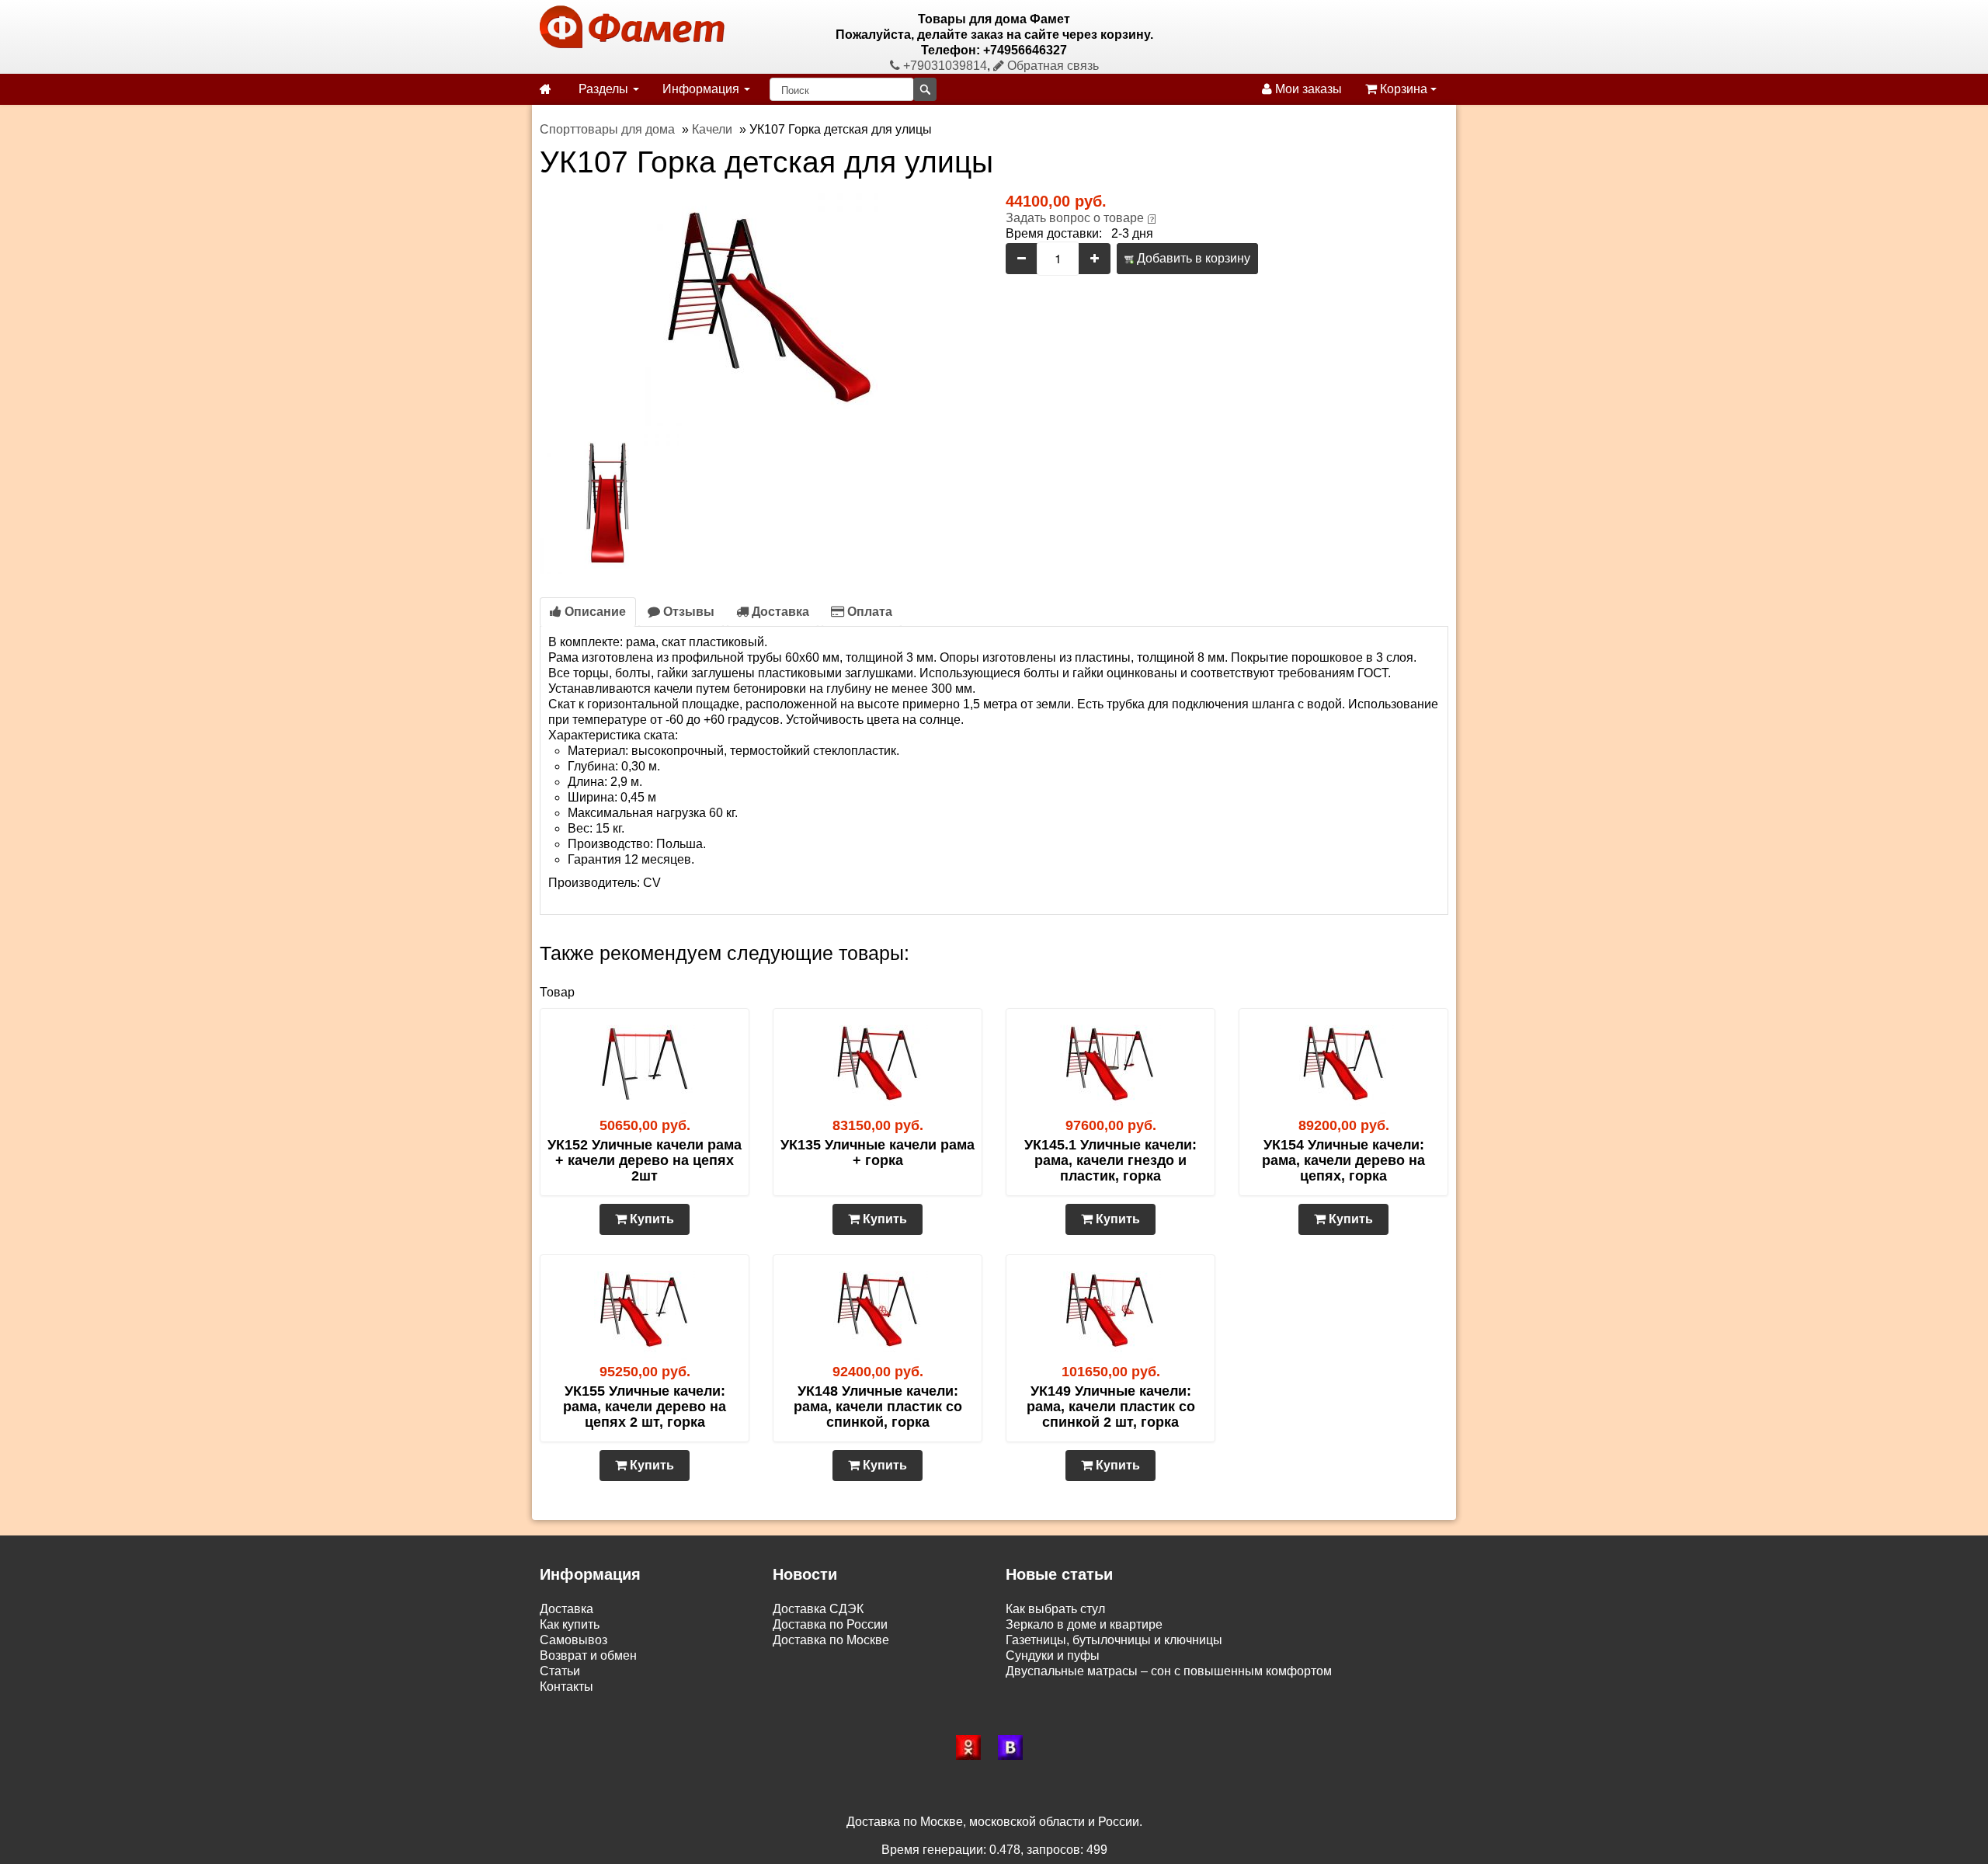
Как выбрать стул (1055, 1609)
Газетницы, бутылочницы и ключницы (1114, 1640)
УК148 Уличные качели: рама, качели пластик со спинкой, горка (878, 1407)
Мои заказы (1307, 89)
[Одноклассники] (973, 1747)
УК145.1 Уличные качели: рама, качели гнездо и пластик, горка (1110, 1160)
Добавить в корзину (1192, 258)
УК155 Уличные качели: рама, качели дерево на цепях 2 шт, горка (645, 1407)
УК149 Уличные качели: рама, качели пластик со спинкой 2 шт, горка (1111, 1407)
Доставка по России (830, 1624)
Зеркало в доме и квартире (1084, 1624)
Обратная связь (1051, 66)
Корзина (1404, 89)
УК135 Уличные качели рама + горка (878, 1153)
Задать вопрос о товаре (1075, 218)
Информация (702, 89)
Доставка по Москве (831, 1640)
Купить (650, 1219)
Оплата (868, 612)
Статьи (560, 1671)
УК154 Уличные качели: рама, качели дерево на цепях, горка (1343, 1160)
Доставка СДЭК (818, 1609)
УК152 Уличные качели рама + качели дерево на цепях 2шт (645, 1160)
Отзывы (687, 612)
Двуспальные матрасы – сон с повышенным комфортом (1169, 1671)
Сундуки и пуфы (1053, 1655)
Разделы (605, 89)
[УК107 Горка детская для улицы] (761, 309)
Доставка (779, 612)
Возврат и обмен (588, 1655)
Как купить (570, 1624)
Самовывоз (573, 1640)
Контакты (567, 1687)
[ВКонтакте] (1015, 1747)
